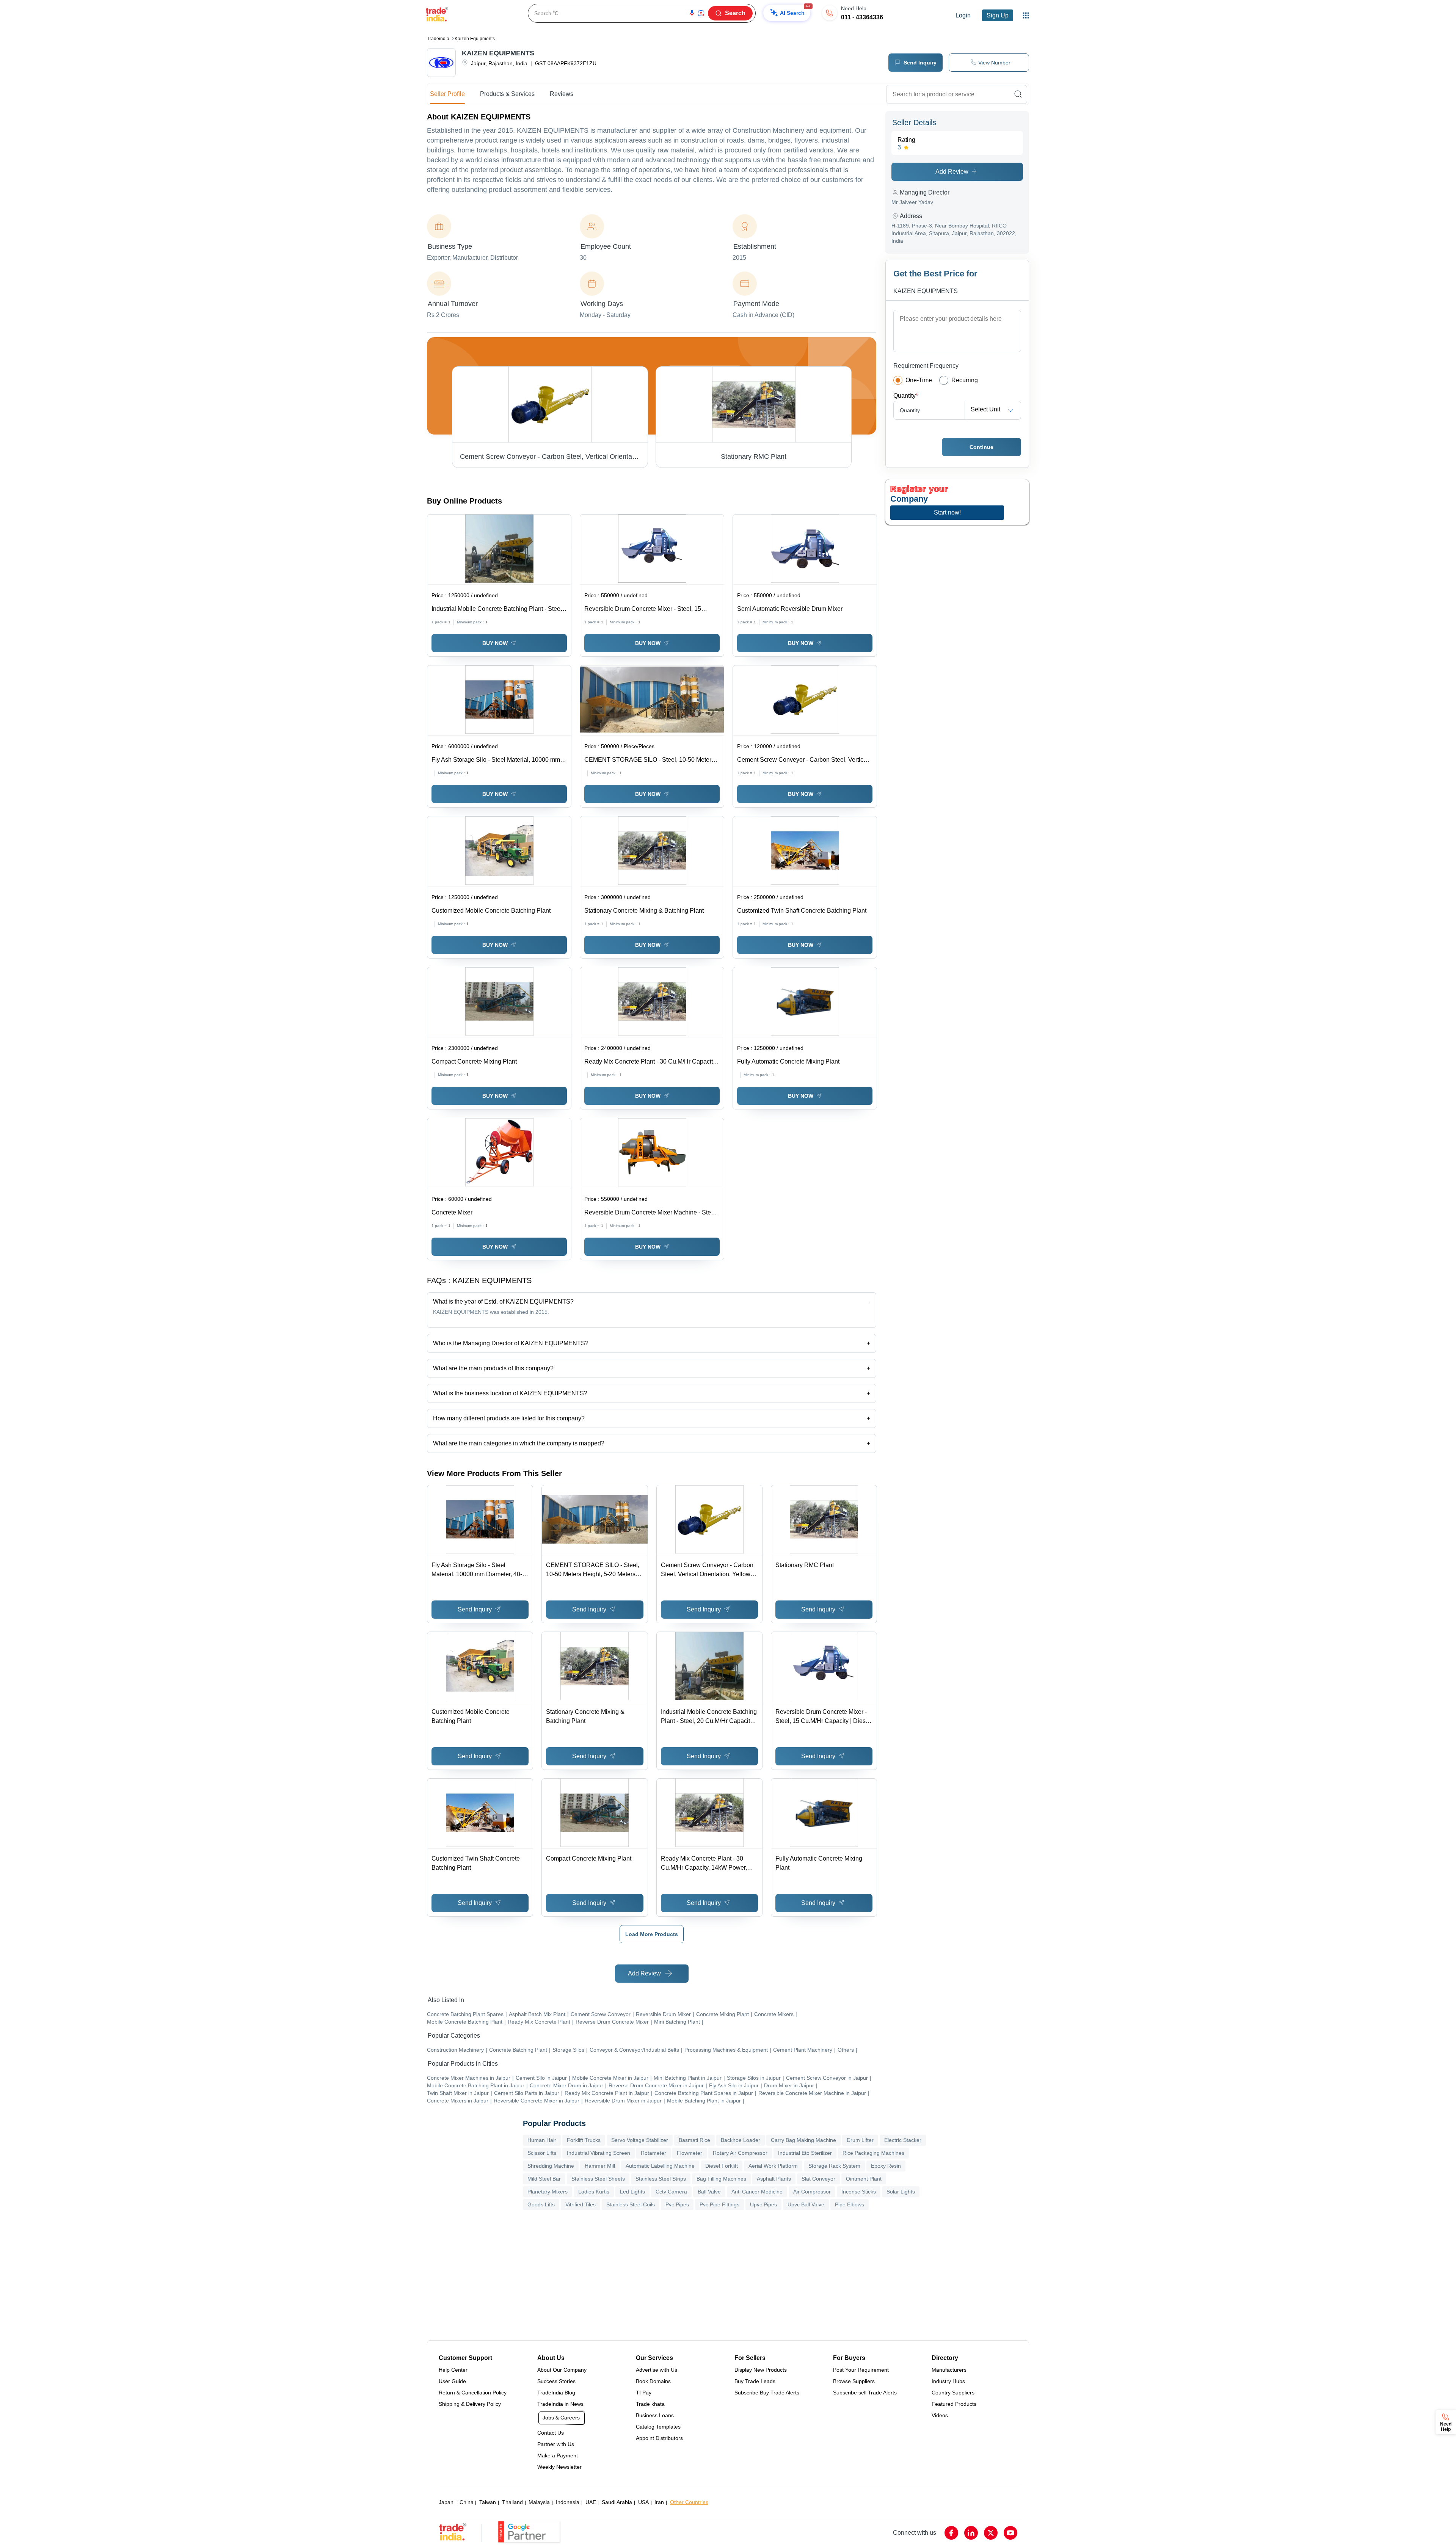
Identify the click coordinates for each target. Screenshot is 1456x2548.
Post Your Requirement (861, 2370)
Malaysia (539, 2502)
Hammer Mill (600, 2166)
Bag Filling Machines (721, 2179)
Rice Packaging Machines (873, 2153)
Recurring (965, 380)
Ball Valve (709, 2192)
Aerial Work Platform (773, 2166)
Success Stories (556, 2381)
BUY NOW (495, 643)
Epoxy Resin (886, 2166)
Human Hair (542, 2140)
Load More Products (652, 1934)
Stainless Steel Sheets (598, 2179)
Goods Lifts (541, 2204)
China (467, 2502)
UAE (591, 2502)
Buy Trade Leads (755, 2381)
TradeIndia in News (560, 2404)
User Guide (452, 2381)
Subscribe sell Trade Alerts (865, 2393)
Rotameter (653, 2153)
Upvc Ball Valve (806, 2204)
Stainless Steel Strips (661, 2179)
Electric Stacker (903, 2140)
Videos (940, 2415)
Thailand (512, 2502)
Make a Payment (558, 2455)
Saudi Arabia (617, 2502)
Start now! (947, 512)
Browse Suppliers (854, 2381)
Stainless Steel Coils (631, 2204)
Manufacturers (949, 2370)
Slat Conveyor (818, 2179)
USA (643, 2502)
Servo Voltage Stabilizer (640, 2140)
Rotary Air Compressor (740, 2153)
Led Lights (632, 2192)
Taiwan (488, 2502)
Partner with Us (556, 2444)
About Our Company (562, 2370)
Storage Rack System (834, 2166)
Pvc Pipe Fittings (719, 2204)
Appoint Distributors (659, 2438)
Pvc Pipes (677, 2204)
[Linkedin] (971, 2533)
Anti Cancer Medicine (757, 2192)
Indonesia (568, 2502)
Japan (446, 2502)
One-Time (919, 380)
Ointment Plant (864, 2179)
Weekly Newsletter (559, 2467)
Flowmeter (690, 2153)
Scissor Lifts (542, 2153)
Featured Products (954, 2404)
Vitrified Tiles (581, 2204)
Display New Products (761, 2370)
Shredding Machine (551, 2166)
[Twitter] (991, 2533)
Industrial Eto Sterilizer (805, 2153)
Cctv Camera (671, 2192)
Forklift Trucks (584, 2140)
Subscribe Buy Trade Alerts (767, 2393)
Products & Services (507, 94)
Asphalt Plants (774, 2179)
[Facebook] (951, 2533)
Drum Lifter (860, 2140)
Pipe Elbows (850, 2204)
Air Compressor (812, 2192)
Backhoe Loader (741, 2140)
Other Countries (689, 2502)
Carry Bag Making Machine (803, 2140)
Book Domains (653, 2381)
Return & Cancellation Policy (473, 2393)
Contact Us (551, 2433)
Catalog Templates (658, 2427)
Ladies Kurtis (594, 2192)
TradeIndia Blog (556, 2393)
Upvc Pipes (763, 2204)
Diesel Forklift (722, 2166)
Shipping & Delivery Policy (470, 2404)
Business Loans (655, 2415)
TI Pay (644, 2393)
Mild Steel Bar (544, 2179)
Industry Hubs (948, 2381)
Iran (659, 2502)
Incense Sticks (859, 2192)
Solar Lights (901, 2192)
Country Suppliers (953, 2393)
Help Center (453, 2370)
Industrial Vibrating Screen (599, 2153)
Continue (981, 447)
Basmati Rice (694, 2140)
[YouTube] (1010, 2533)
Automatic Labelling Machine (660, 2166)
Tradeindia (438, 39)
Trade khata (650, 2404)
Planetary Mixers (548, 2192)
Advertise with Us (657, 2370)
